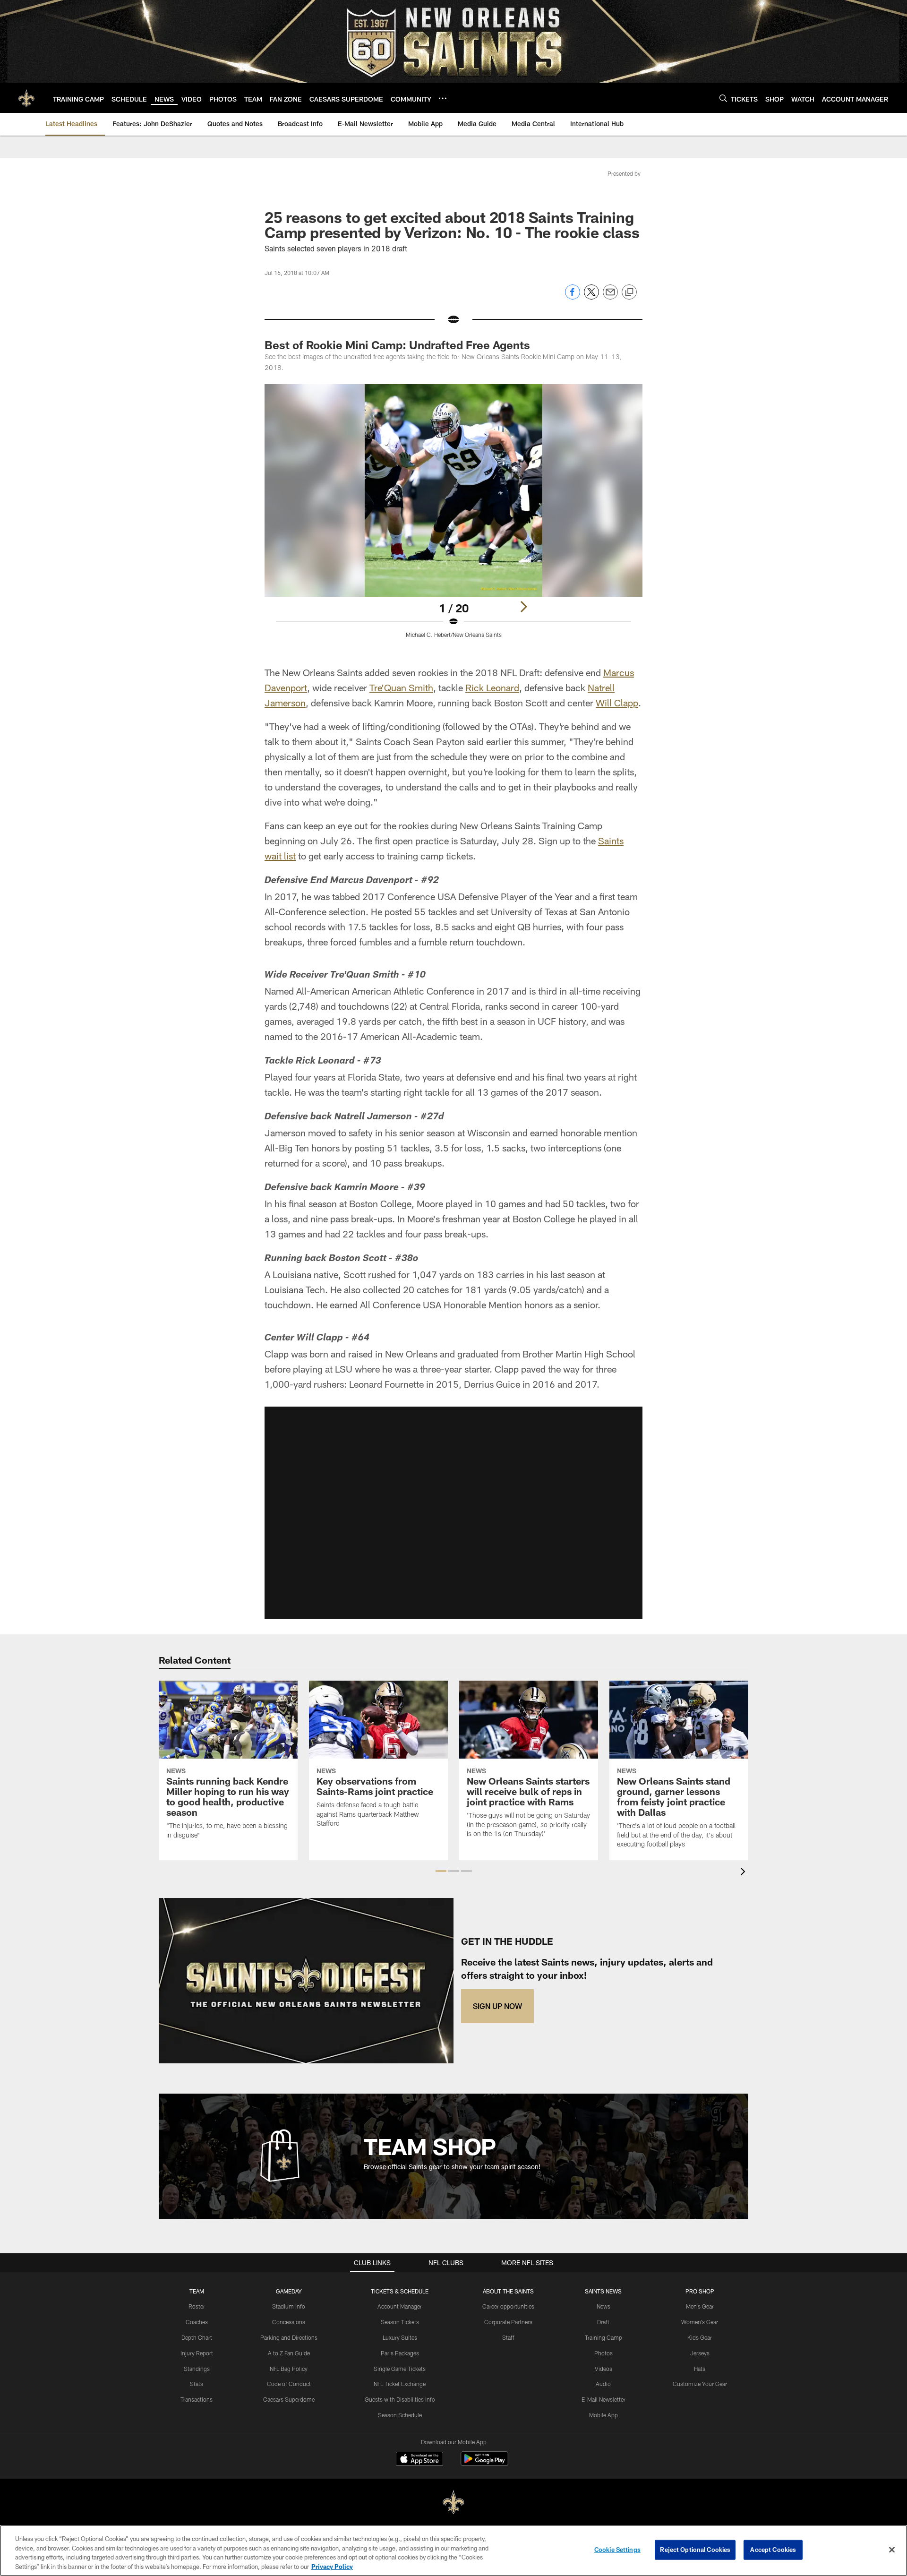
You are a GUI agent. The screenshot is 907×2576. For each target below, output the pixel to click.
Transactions (197, 2399)
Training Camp (603, 2337)
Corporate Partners (508, 2322)
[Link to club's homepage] (26, 98)
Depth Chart (197, 2337)
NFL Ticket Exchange (400, 2384)
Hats (700, 2369)
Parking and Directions (289, 2337)
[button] (453, 1513)
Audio (603, 2384)
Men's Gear (700, 2306)
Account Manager (400, 2306)
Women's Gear (700, 2322)
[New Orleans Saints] (453, 2503)
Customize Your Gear (700, 2384)
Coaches (197, 2322)
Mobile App (603, 2415)
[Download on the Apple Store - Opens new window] (419, 2460)
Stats (197, 2384)
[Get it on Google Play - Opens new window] (484, 2463)
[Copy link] (629, 292)
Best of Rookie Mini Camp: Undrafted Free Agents (397, 345)
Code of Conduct (289, 2384)
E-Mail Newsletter (603, 2399)
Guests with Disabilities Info (400, 2399)
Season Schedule (400, 2415)
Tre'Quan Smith (401, 687)
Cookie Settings (617, 2550)
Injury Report (197, 2353)
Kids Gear (700, 2337)
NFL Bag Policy (289, 2369)
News (603, 2306)
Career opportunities (508, 2306)
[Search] (723, 98)
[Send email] (610, 297)
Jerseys (700, 2353)
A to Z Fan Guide (289, 2353)
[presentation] (744, 1873)
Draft (603, 2322)
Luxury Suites (400, 2337)
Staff (508, 2337)
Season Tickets (400, 2322)
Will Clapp (617, 703)
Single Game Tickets (400, 2369)
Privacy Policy (332, 2566)
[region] (453, 2550)
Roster (197, 2306)
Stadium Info (289, 2306)
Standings (197, 2369)
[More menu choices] (443, 98)
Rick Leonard (492, 687)
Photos (603, 2353)
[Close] (892, 2550)
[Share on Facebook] (573, 297)
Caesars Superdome (289, 2399)
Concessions (289, 2322)
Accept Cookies (773, 2550)
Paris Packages (400, 2353)
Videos (603, 2369)
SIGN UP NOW (497, 2006)
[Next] (523, 607)
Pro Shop (700, 2291)
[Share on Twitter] (591, 297)
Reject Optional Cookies (695, 2550)
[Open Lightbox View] (453, 517)
